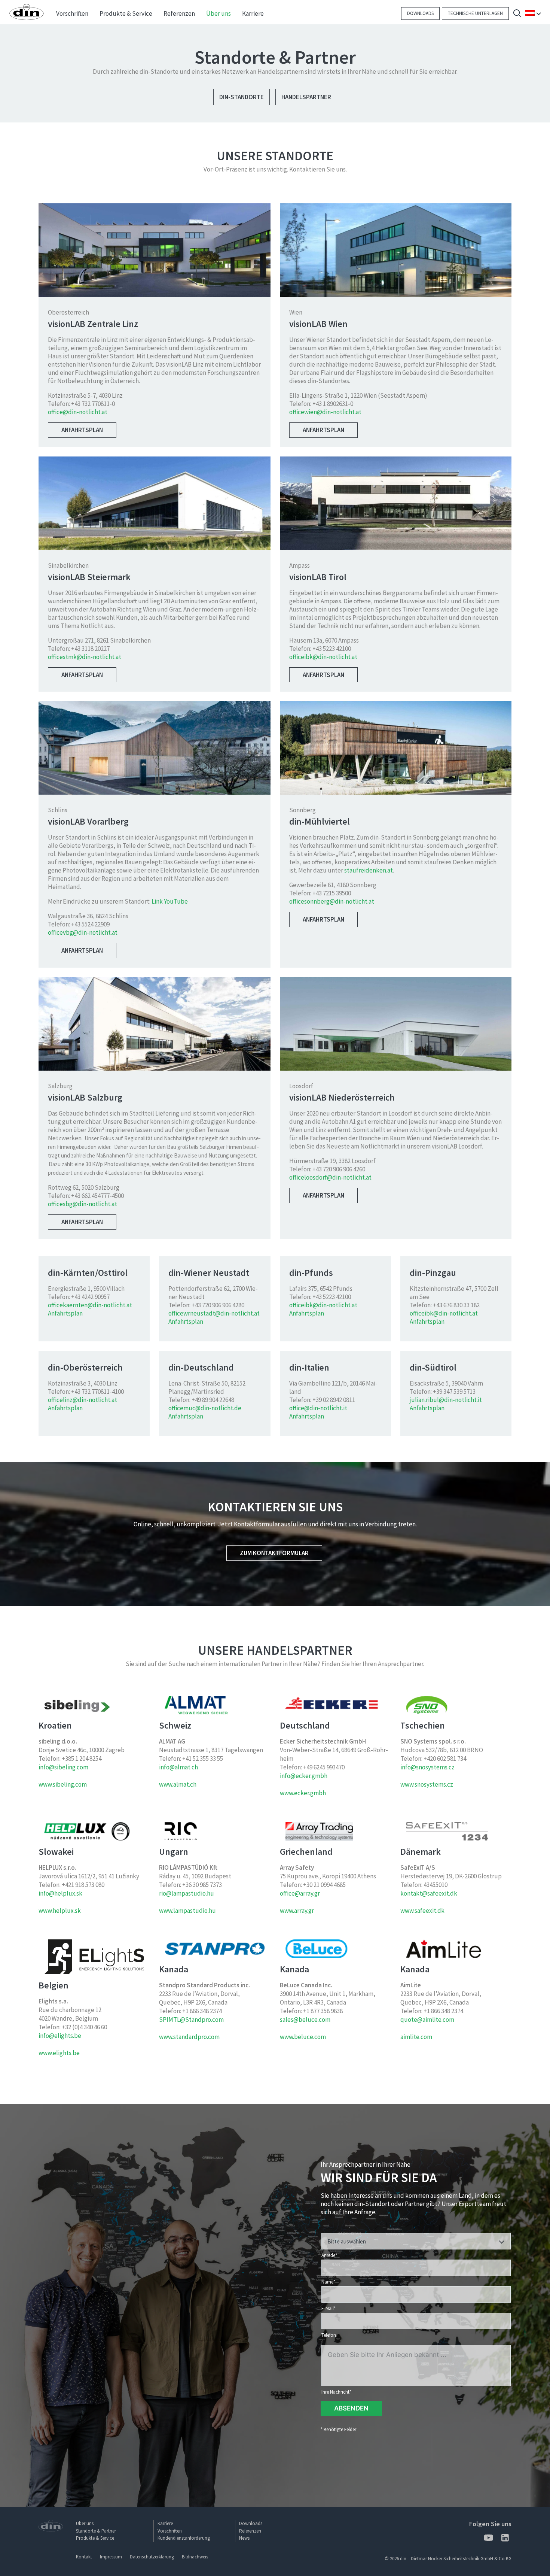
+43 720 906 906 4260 (339, 1169)
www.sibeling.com (63, 1784)
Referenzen (250, 2531)
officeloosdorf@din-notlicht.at (330, 1177)
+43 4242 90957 (90, 1297)
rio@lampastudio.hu (187, 1893)
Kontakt (84, 2557)
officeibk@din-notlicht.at (323, 657)
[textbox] (416, 2242)
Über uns (85, 2523)
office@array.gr (300, 1893)
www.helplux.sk (60, 1911)
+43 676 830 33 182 (456, 1305)
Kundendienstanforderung (184, 2538)
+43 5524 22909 (90, 924)
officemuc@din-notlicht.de (205, 1408)
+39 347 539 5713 (454, 1392)
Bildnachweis (195, 2557)
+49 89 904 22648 (213, 1400)
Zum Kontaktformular (274, 1553)
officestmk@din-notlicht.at (85, 657)
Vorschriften (170, 2531)
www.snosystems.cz (427, 1784)
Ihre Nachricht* (336, 2392)
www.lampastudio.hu (187, 1911)
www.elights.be (59, 2053)
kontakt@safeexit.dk (429, 1893)
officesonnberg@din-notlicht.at (332, 901)
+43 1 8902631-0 (333, 404)
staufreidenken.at (369, 870)
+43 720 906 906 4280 (218, 1305)
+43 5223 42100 (332, 649)
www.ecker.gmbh (303, 1793)
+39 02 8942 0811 (334, 1400)
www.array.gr (297, 1911)
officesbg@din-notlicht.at (82, 1204)
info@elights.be (60, 2036)
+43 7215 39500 (332, 893)
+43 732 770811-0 (93, 404)
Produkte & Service (95, 2538)
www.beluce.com (303, 2037)
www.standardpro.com (189, 2037)
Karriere (165, 2523)
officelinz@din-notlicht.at (82, 1400)
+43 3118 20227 (90, 649)
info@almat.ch (178, 1767)
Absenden (351, 2408)
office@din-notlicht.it (318, 1408)
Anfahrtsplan (82, 430)
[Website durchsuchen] (517, 14)
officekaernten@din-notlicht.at (90, 1305)
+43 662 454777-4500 (97, 1196)
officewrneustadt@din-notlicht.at (214, 1313)
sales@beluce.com (305, 2020)
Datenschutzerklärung (152, 2557)
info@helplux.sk (60, 1893)
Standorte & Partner (96, 2531)
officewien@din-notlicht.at (325, 412)
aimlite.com (416, 2037)
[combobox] (416, 2241)
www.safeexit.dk (422, 1911)
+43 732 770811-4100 (97, 1392)
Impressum (111, 2557)
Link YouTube (170, 901)
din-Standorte (242, 97)
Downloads (420, 13)
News (244, 2538)
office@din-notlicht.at (78, 412)
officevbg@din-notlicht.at (83, 932)
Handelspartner (306, 97)
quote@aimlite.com (427, 2020)
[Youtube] (488, 2539)
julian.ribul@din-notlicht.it (446, 1400)
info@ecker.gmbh (304, 1776)
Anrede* (329, 2255)
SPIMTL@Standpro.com (191, 2020)
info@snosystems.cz (427, 1767)
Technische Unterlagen (475, 13)
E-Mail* (329, 2308)
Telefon (329, 2335)
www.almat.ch (178, 1784)
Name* (328, 2282)
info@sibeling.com (63, 1767)
